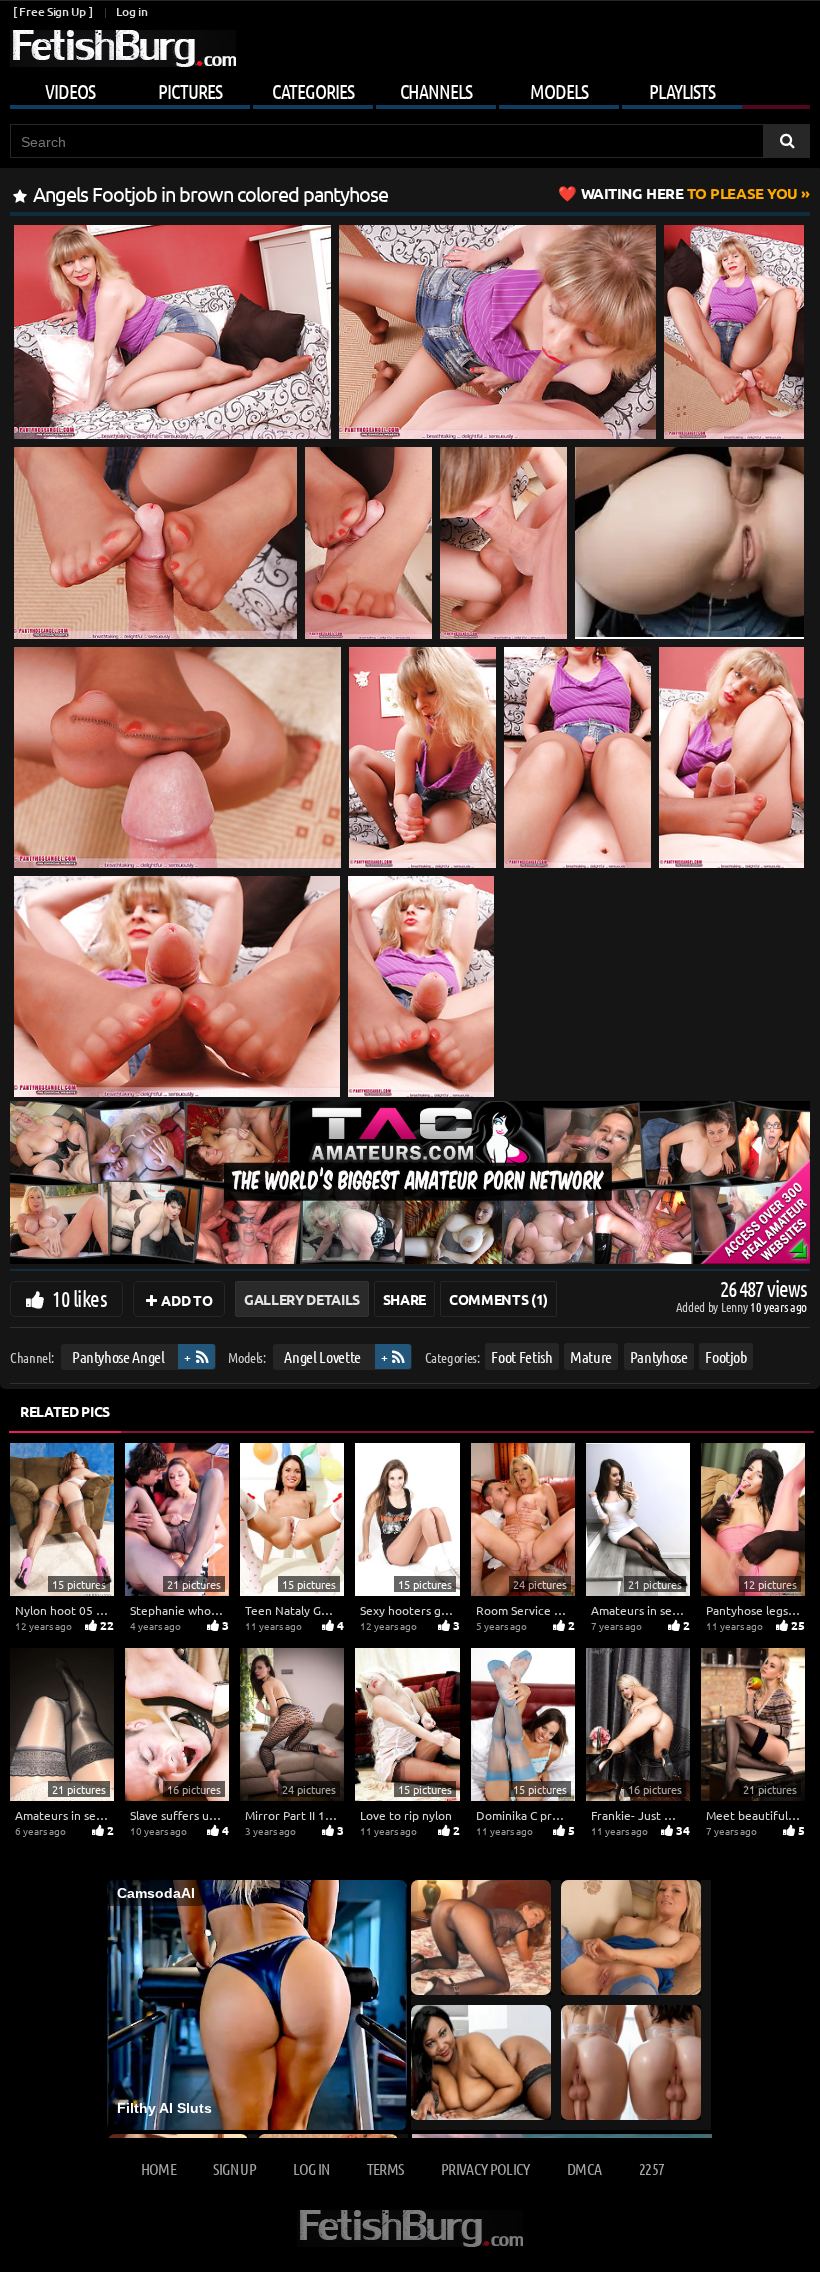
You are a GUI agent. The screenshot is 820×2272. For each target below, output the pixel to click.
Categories (313, 91)
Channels (436, 91)
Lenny (735, 1306)
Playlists (682, 91)
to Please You (689, 193)
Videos (70, 91)
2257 (651, 2168)
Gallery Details (302, 1299)
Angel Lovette (322, 1356)
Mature (591, 1356)
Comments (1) (498, 1299)
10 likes (79, 1298)
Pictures (190, 91)
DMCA (584, 2168)
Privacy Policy (485, 2168)
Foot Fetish (521, 1356)
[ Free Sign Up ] (52, 11)
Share (404, 1299)
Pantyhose (659, 1356)
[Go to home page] (123, 48)
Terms (385, 2168)
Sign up (234, 2168)
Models (559, 91)
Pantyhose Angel (118, 1356)
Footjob (726, 1356)
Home (158, 2168)
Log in (131, 11)
